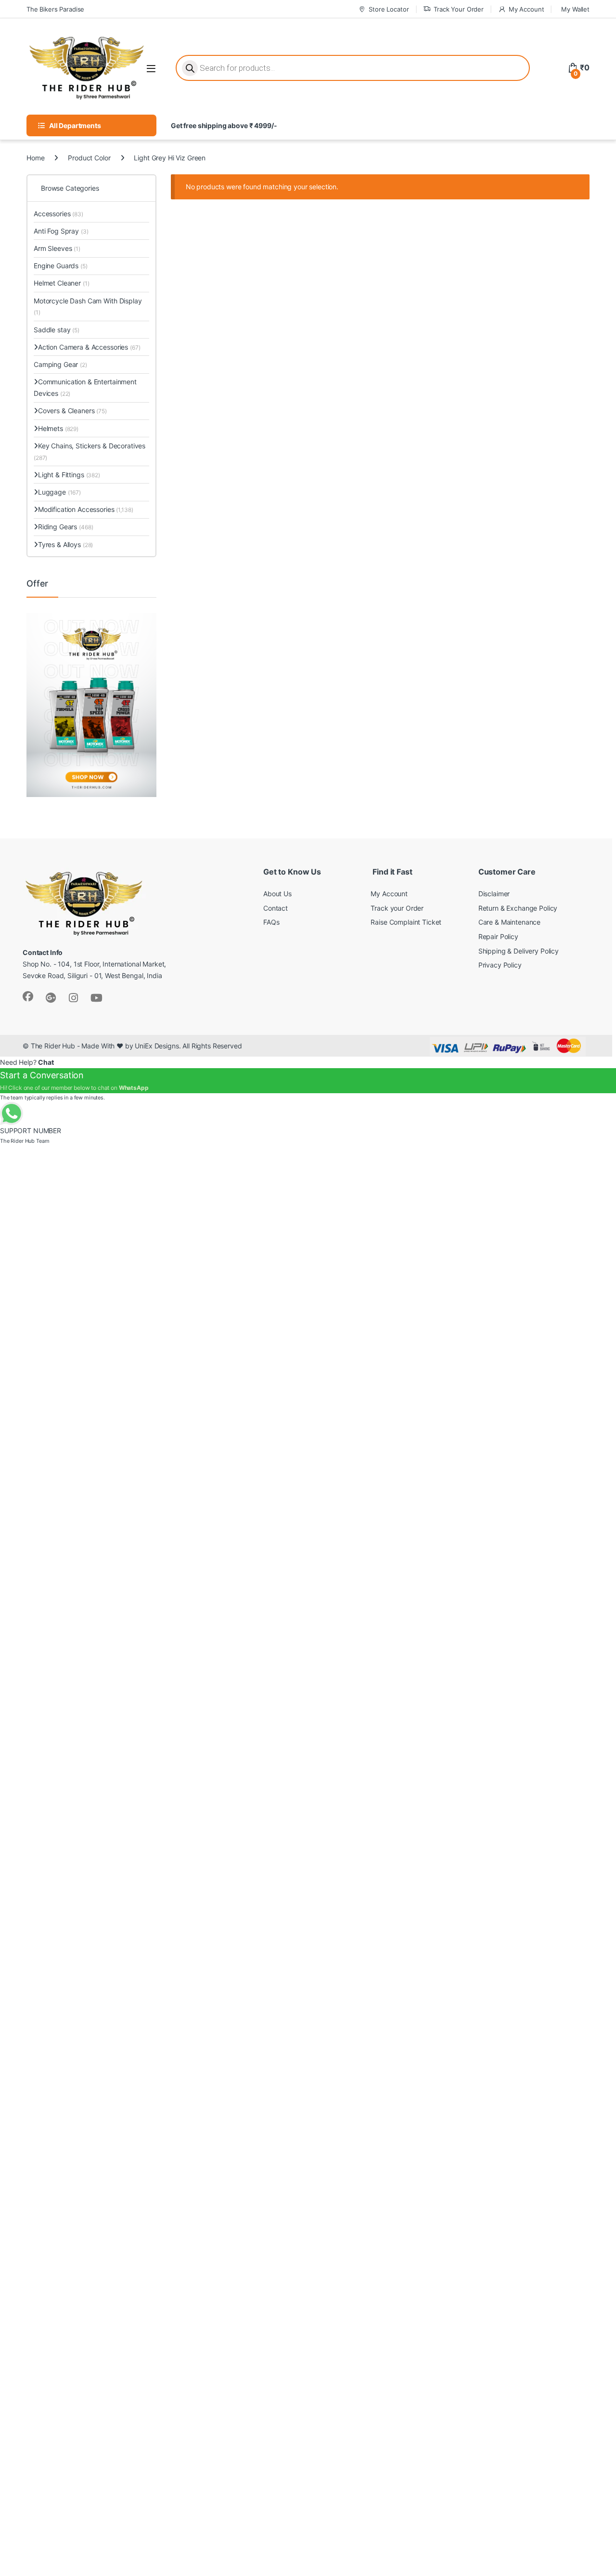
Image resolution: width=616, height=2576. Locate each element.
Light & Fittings (69, 475)
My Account (526, 9)
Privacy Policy (500, 965)
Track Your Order (459, 9)
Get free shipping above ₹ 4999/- (224, 125)
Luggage (59, 492)
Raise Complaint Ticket (406, 922)
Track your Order (397, 908)
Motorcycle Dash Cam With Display (88, 307)
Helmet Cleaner (62, 283)
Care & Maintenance (509, 922)
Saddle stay (57, 330)
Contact (276, 908)
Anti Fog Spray (61, 231)
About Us (277, 894)
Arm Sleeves (57, 248)
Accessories (58, 214)
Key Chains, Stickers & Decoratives (90, 451)
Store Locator (389, 9)
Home (35, 158)
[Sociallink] (28, 996)
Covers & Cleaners (72, 411)
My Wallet (575, 9)
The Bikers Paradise (55, 9)
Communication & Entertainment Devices (85, 387)
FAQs (271, 922)
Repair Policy (498, 936)
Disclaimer (494, 894)
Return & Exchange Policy (518, 908)
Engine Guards (61, 266)
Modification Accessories (85, 509)
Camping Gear (60, 364)
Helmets (58, 428)
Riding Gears (65, 527)
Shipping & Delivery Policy (519, 951)
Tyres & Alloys (65, 544)
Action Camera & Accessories (89, 347)
